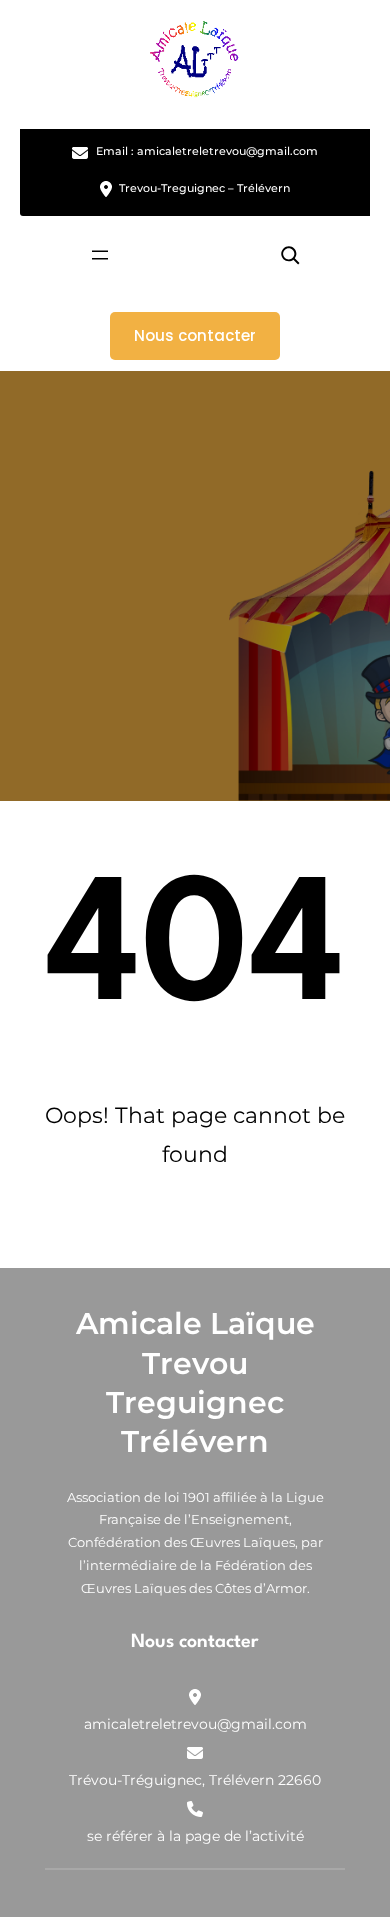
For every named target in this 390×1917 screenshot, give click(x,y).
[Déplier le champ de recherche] (290, 254)
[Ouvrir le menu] (100, 255)
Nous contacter (195, 335)
